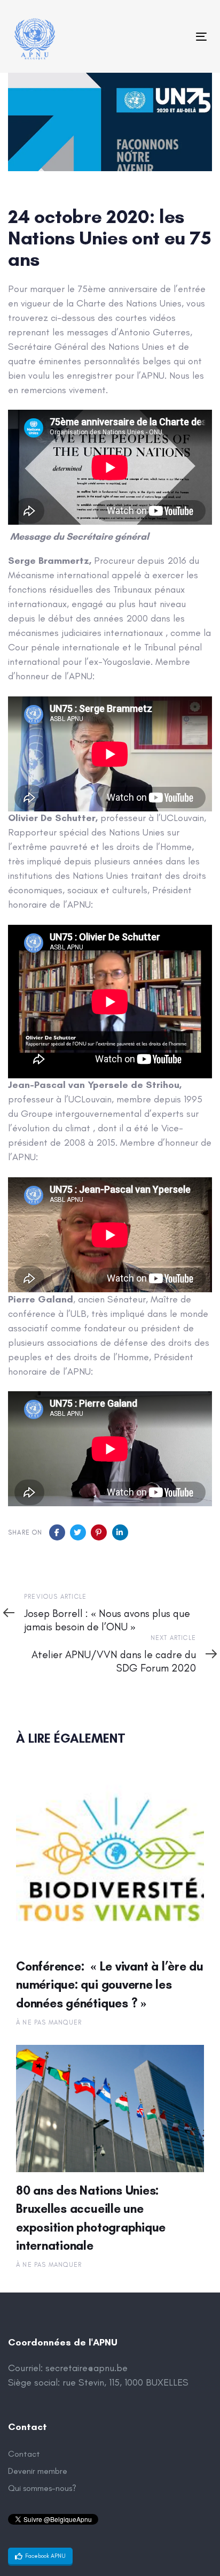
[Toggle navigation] (174, 37)
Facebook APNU (45, 2556)
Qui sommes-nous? (42, 2488)
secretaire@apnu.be (87, 2368)
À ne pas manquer (49, 2022)
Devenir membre (38, 2471)
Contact (24, 2454)
